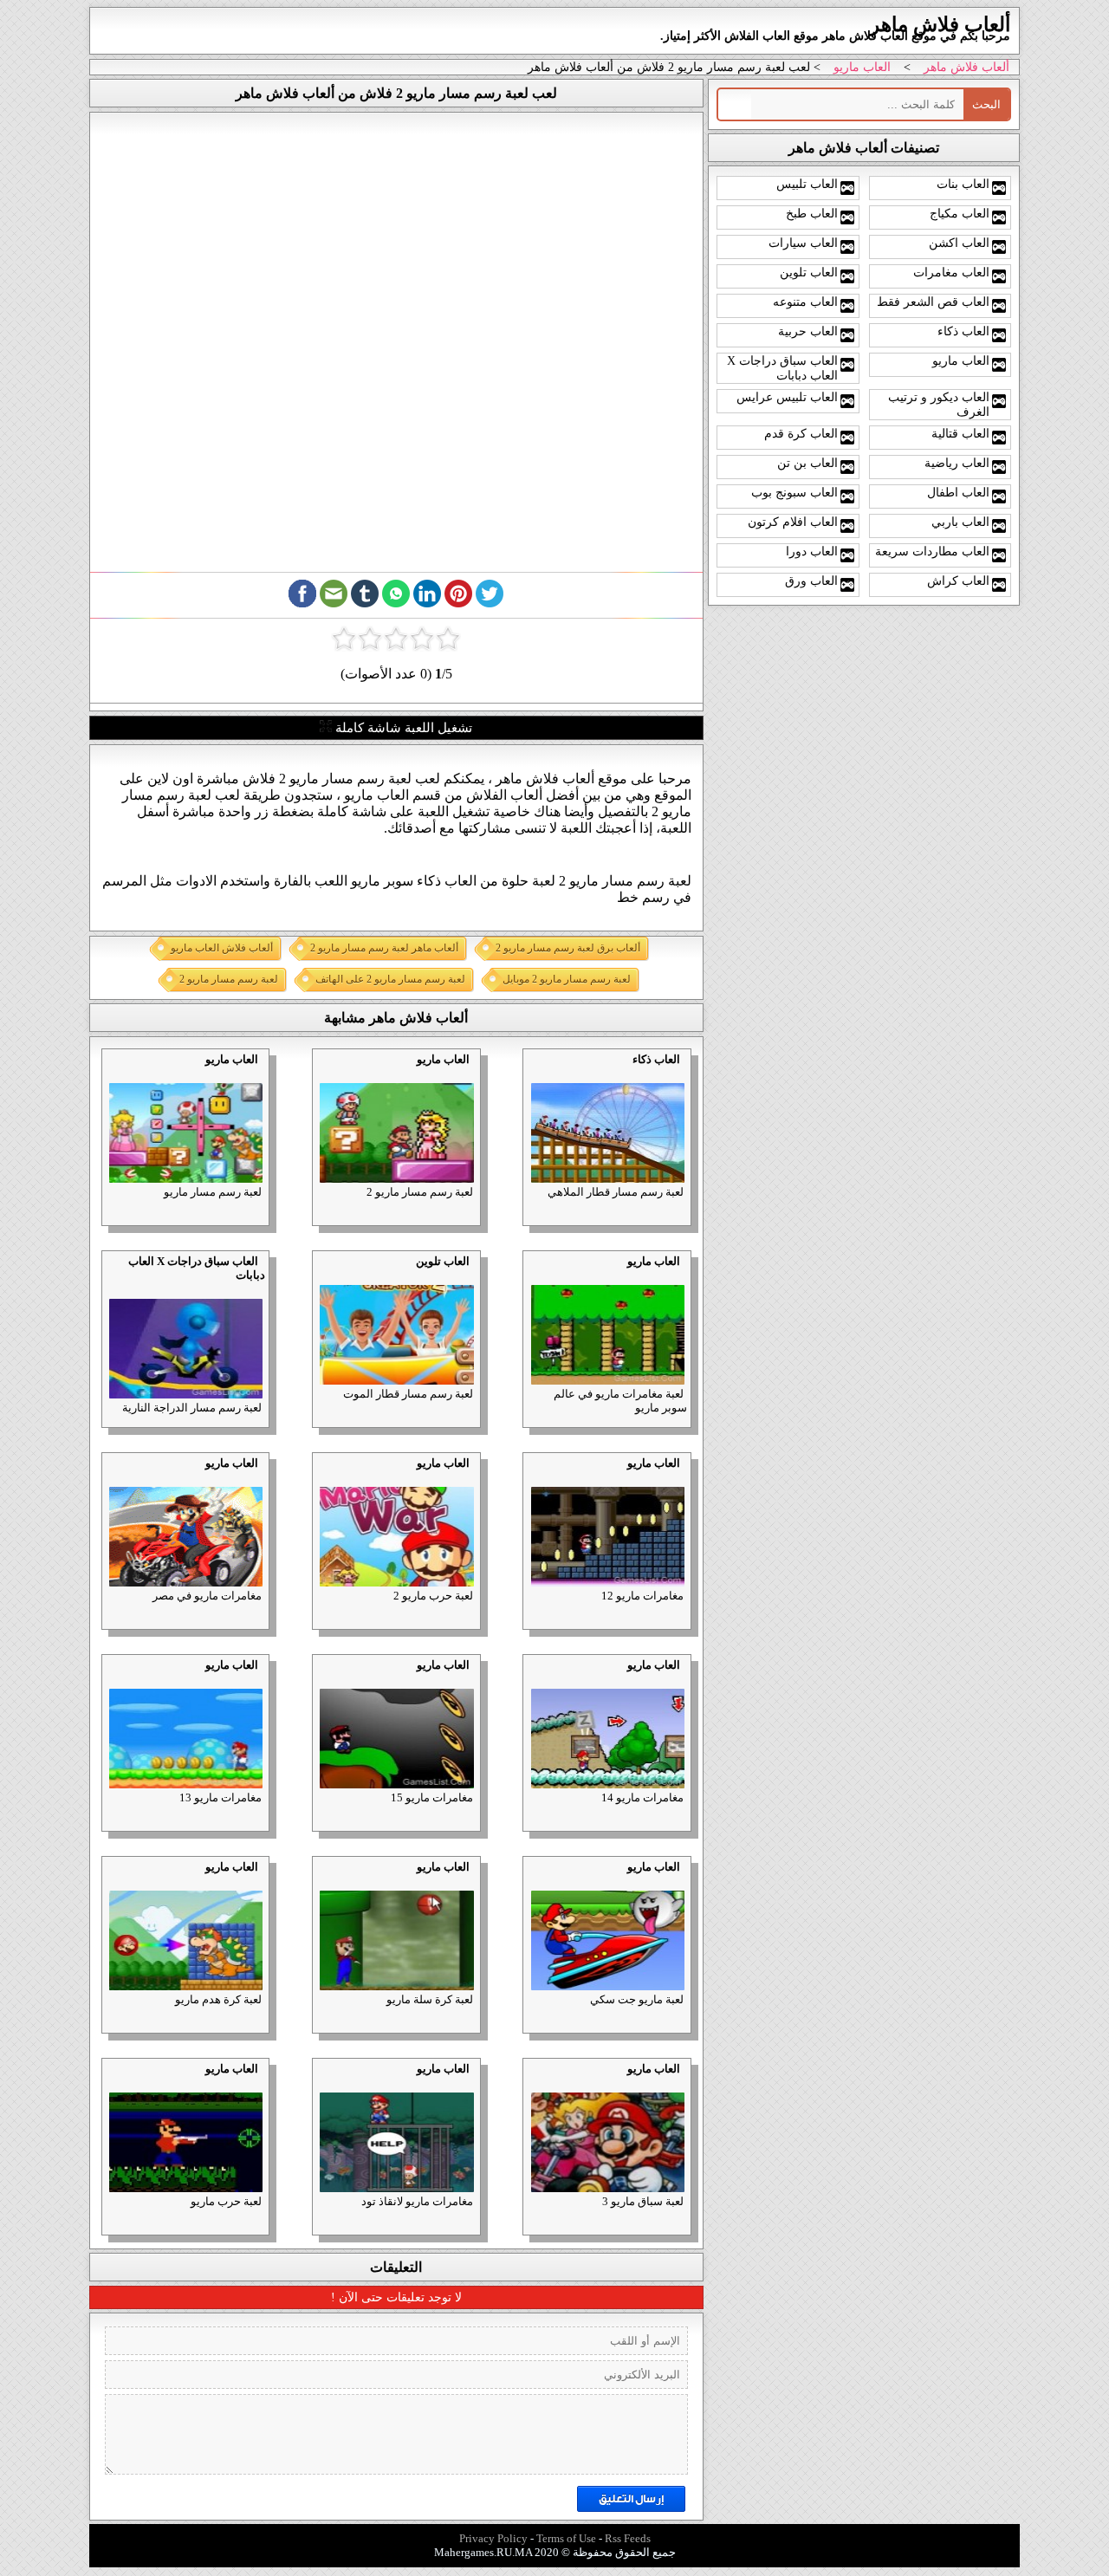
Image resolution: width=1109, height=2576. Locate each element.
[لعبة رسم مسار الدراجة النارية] (185, 1289)
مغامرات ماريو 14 (642, 1797)
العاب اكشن (959, 243)
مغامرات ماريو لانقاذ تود (417, 2201)
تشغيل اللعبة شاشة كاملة (402, 728)
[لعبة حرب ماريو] (185, 2083)
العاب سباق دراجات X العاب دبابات (782, 368)
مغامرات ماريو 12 (642, 1596)
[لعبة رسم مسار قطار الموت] (396, 1275)
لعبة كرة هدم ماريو (218, 1999)
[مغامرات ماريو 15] (396, 1679)
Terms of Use (566, 2538)
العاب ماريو (862, 67)
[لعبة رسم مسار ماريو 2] (396, 1073)
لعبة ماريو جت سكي (637, 1999)
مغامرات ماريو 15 (432, 1797)
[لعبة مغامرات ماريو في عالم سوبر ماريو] (607, 1275)
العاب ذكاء (656, 1059)
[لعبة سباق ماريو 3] (607, 2083)
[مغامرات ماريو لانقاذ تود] (396, 2083)
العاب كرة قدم (801, 433)
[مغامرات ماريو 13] (185, 1679)
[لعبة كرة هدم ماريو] (185, 1881)
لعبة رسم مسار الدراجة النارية (192, 1408)
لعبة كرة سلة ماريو (430, 1999)
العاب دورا (812, 551)
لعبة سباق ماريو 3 (643, 2201)
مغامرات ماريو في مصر (207, 1596)
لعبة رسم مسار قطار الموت (408, 1394)
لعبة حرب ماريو (226, 2201)
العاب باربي (960, 522)
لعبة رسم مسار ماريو (213, 1192)
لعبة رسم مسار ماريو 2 (420, 1192)
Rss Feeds (628, 2538)
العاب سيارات (803, 243)
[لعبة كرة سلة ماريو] (396, 1881)
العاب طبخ (812, 213)
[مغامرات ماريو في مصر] (185, 1477)
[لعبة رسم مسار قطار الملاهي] (607, 1073)
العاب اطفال (958, 492)
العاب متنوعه (805, 302)
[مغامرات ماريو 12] (607, 1477)
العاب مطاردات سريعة (932, 551)
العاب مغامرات (951, 272)
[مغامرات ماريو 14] (607, 1679)
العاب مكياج (960, 213)
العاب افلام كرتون (793, 522)
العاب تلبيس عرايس (787, 397)
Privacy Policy (493, 2538)
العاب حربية (808, 331)
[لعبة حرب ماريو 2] (396, 1477)
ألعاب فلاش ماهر (966, 67)
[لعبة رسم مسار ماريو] (185, 1073)
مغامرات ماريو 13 (221, 1797)
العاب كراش (958, 581)
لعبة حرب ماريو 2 (433, 1596)
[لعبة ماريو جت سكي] (607, 1881)
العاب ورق (811, 581)
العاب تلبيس (807, 184)
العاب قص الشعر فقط (933, 302)
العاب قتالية (960, 433)
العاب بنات (963, 184)
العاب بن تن (807, 463)
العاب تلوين (443, 1261)
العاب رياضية (957, 463)
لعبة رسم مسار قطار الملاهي (616, 1192)
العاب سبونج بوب (794, 492)
